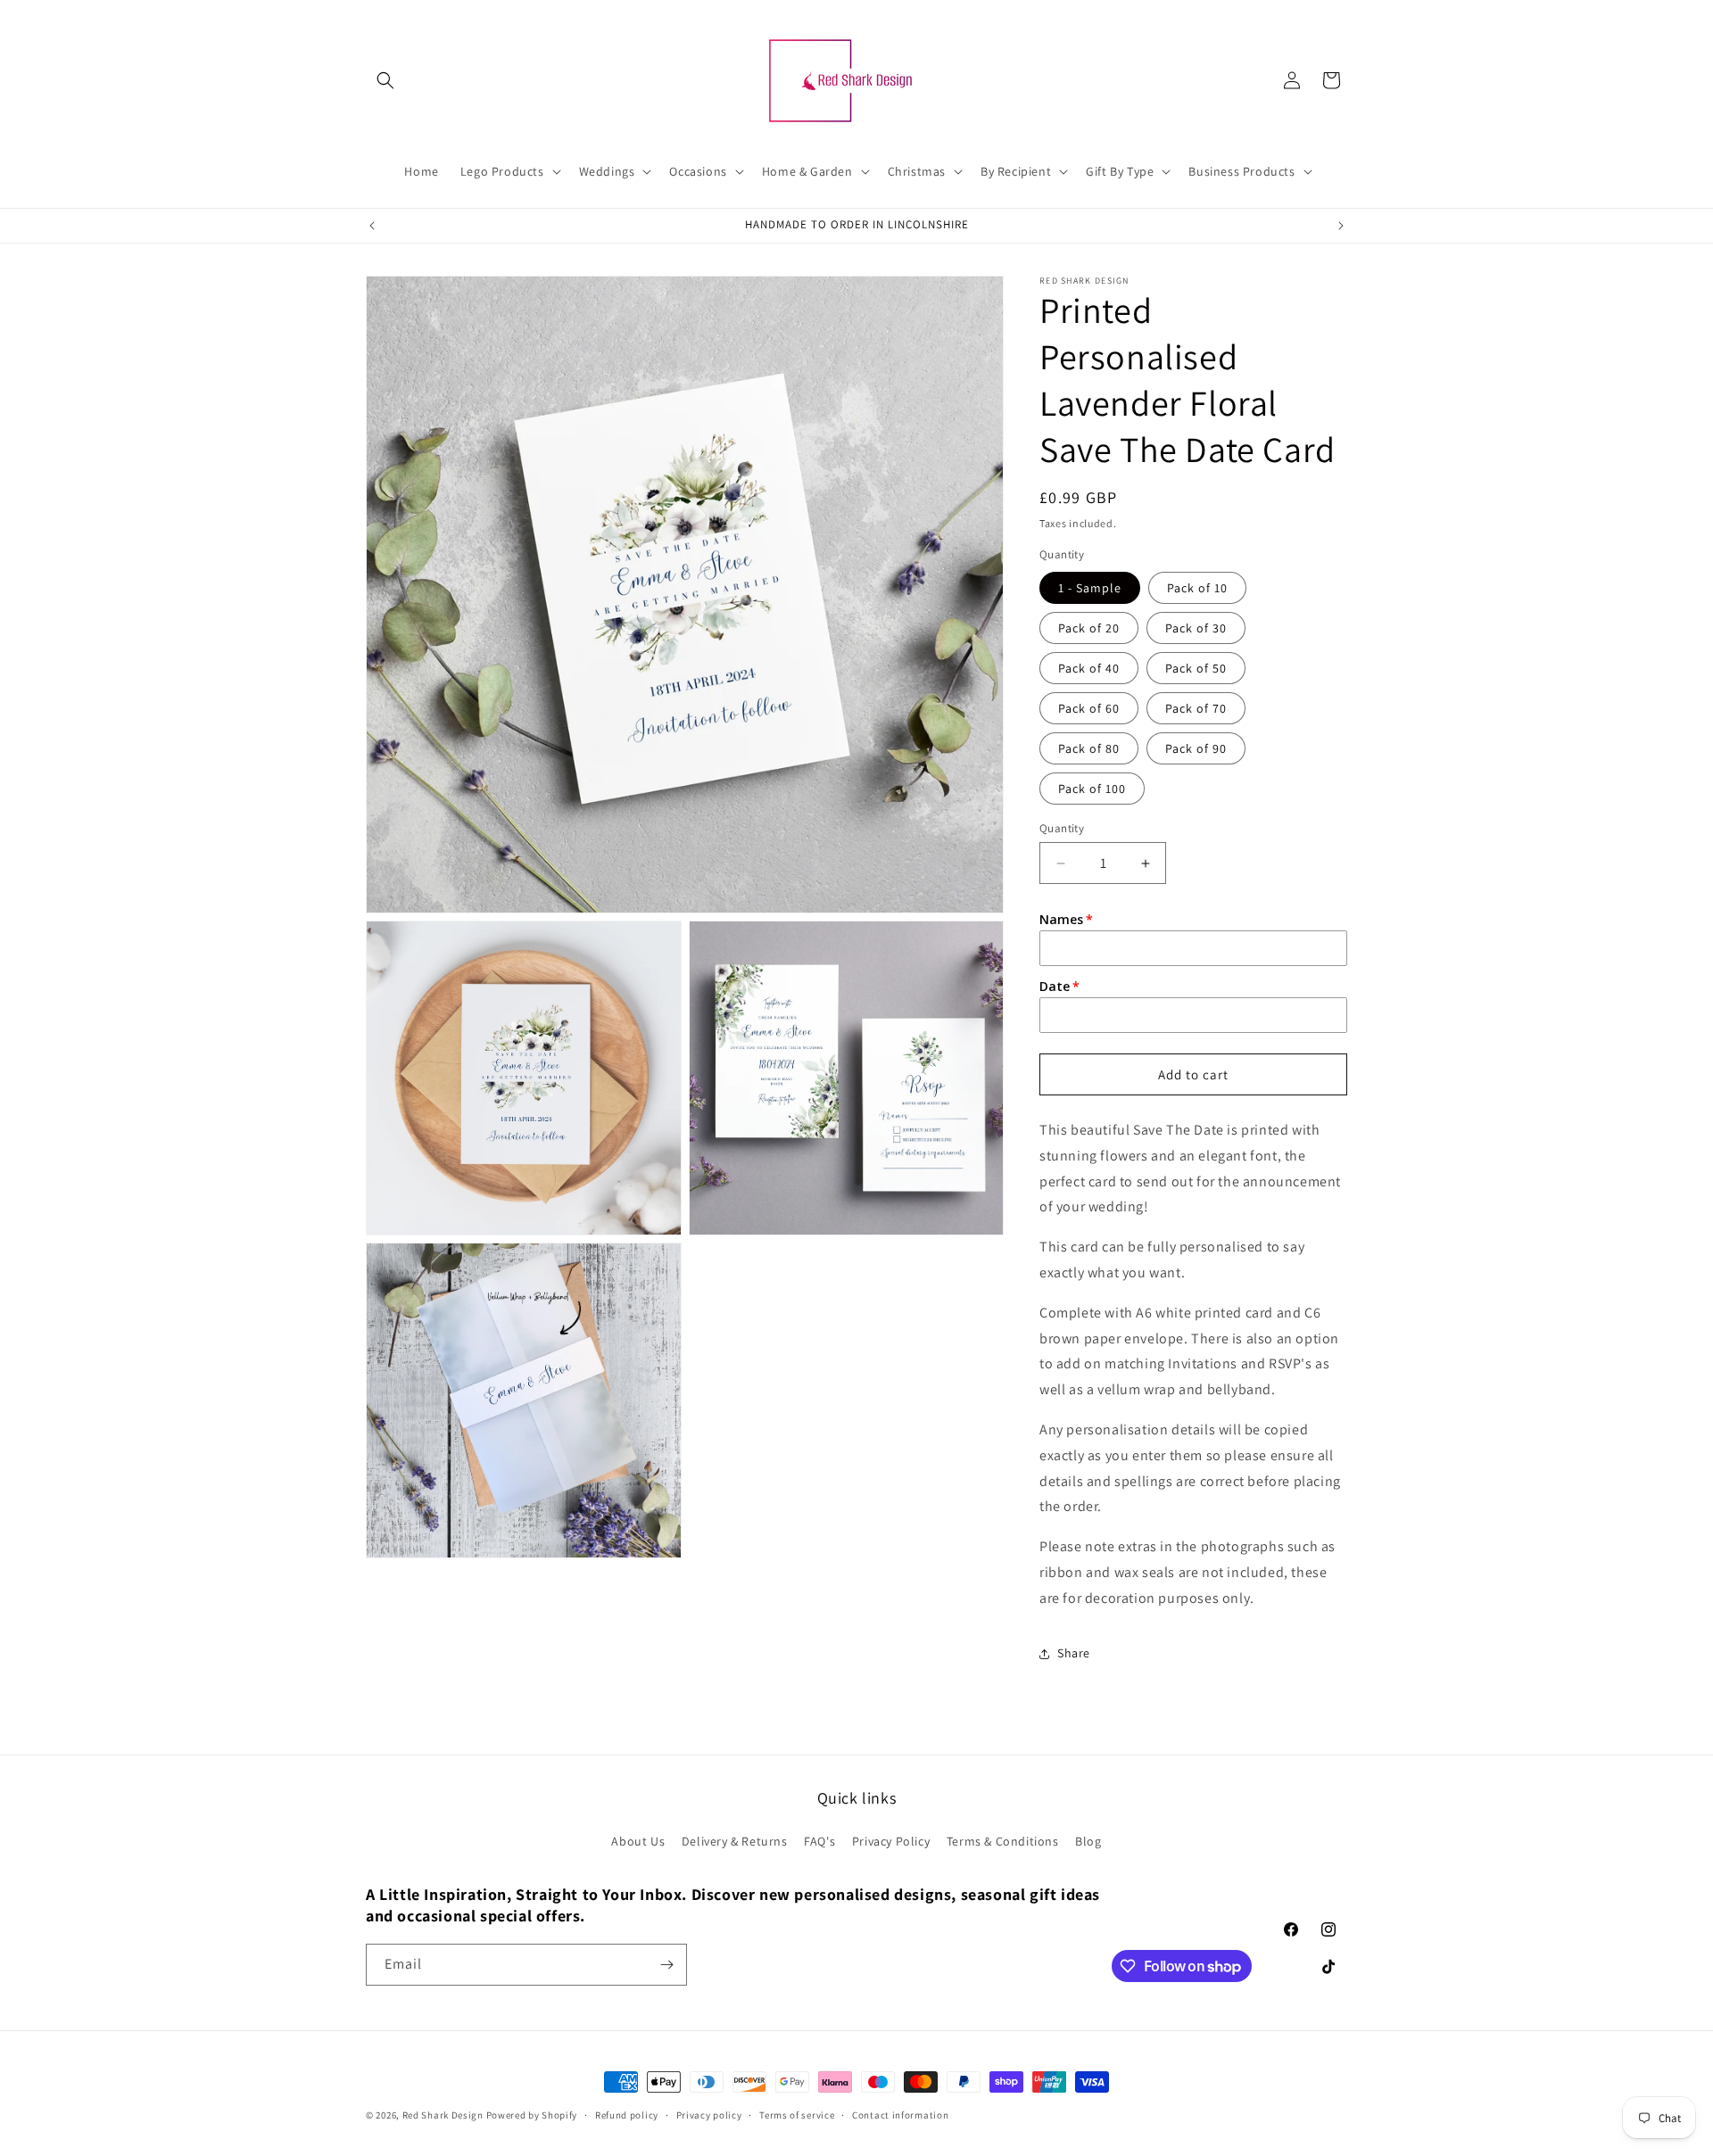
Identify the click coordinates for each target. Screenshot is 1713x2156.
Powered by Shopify (532, 2115)
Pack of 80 (1089, 748)
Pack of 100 (1092, 789)
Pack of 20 (1089, 628)
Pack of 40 (1089, 668)
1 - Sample (1090, 588)
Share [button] (1074, 1653)
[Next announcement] (1341, 226)
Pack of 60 (1089, 708)
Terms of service (797, 2115)
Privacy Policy (891, 1841)
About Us (638, 1841)
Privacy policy (709, 2115)
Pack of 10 (1197, 588)
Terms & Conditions (1003, 1841)
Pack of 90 (1196, 748)
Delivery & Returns (735, 1841)
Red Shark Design (443, 2115)
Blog (1088, 1841)
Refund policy (627, 2115)
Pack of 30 (1196, 628)
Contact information (900, 2115)
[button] (385, 80)
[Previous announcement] (372, 226)
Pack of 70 (1196, 708)
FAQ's (819, 1841)
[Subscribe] (666, 1965)
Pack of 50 (1196, 668)
